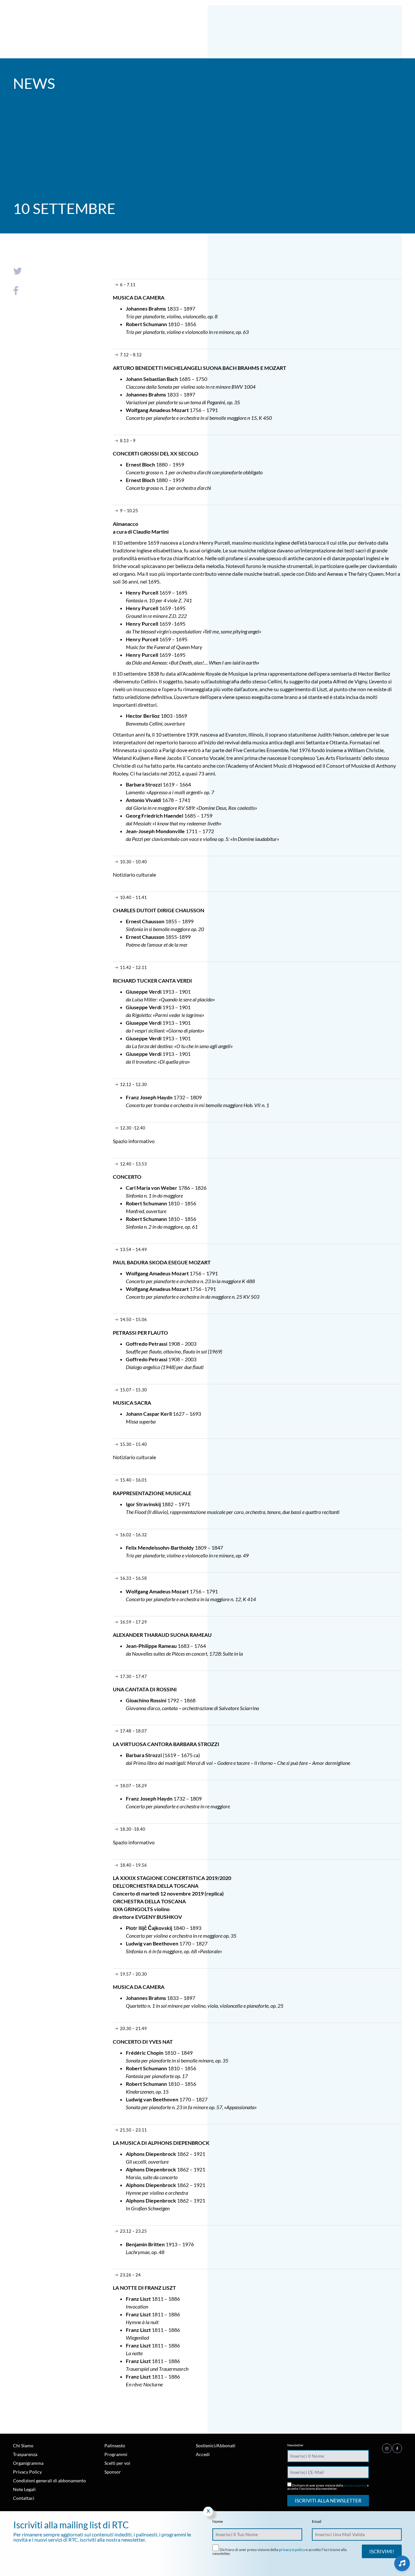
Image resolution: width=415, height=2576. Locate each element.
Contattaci (24, 2498)
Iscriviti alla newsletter (328, 2500)
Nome (218, 2522)
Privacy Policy (27, 2472)
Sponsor (113, 2472)
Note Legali (24, 2489)
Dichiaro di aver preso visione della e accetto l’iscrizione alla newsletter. (328, 2487)
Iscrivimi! (382, 2551)
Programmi (116, 2454)
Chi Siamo (23, 2446)
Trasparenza (25, 2454)
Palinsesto (115, 2446)
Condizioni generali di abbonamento (49, 2481)
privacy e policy (355, 2485)
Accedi (203, 2454)
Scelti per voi (117, 2463)
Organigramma (28, 2463)
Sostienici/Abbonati (216, 2446)
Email (317, 2522)
